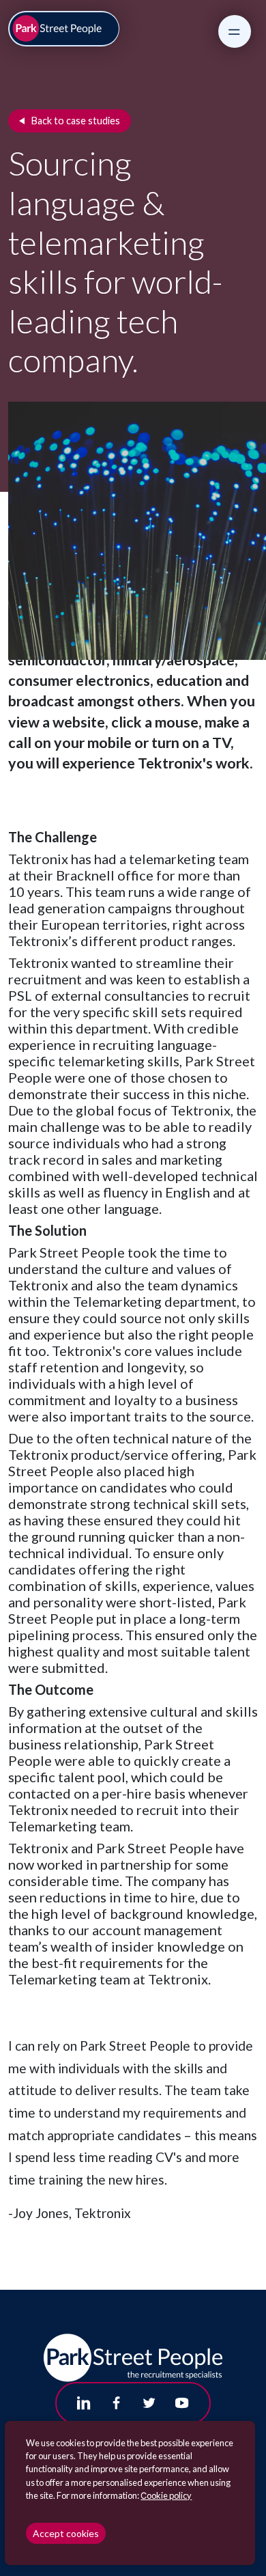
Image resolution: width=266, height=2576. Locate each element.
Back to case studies (76, 121)
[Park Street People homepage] (64, 29)
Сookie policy (166, 2495)
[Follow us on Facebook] (117, 2403)
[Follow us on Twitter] (149, 2403)
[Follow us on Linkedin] (84, 2403)
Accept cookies (66, 2533)
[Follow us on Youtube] (182, 2403)
